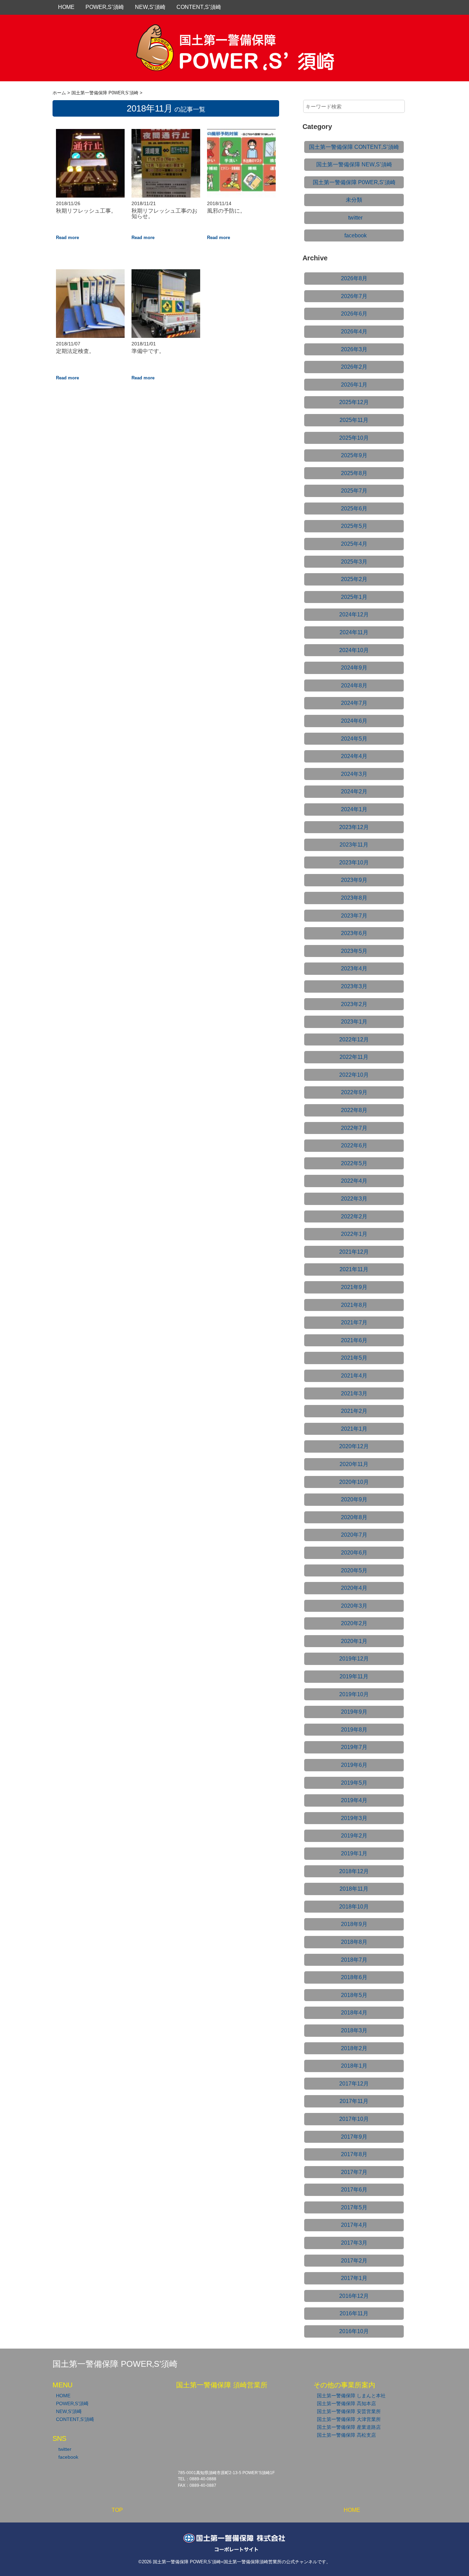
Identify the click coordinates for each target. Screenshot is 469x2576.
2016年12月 (354, 2296)
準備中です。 (148, 351)
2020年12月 (354, 1446)
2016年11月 (354, 2313)
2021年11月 (354, 1269)
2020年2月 (354, 1623)
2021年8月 (354, 1305)
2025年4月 (354, 544)
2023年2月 (354, 1004)
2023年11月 (354, 845)
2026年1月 (354, 385)
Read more (67, 238)
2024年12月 (354, 615)
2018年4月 (354, 2013)
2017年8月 (354, 2154)
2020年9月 (354, 1499)
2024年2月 (354, 791)
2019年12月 (354, 1659)
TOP (117, 2510)
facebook (356, 235)
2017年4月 (354, 2225)
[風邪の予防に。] (241, 133)
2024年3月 (354, 774)
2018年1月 (354, 2066)
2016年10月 (354, 2331)
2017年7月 (354, 2172)
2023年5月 (354, 951)
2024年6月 (354, 721)
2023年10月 (354, 862)
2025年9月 (354, 455)
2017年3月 (354, 2243)
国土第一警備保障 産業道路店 (349, 2427)
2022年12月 (354, 1039)
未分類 (354, 200)
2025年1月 (354, 597)
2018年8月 (354, 1942)
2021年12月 (354, 1252)
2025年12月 (354, 402)
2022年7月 (354, 1128)
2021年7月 (354, 1322)
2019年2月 (354, 1836)
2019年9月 (354, 1712)
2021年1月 (354, 1429)
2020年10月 (354, 1482)
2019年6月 (354, 1765)
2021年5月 (354, 1358)
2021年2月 (354, 1411)
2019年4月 (354, 1800)
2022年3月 (354, 1199)
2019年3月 (354, 1818)
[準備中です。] (166, 274)
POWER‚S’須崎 (105, 7)
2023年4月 (354, 968)
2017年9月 (354, 2137)
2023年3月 (354, 986)
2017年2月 (354, 2261)
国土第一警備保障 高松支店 (346, 2435)
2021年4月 (354, 1376)
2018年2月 (354, 2048)
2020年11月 (354, 1464)
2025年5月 (354, 526)
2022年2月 (354, 1216)
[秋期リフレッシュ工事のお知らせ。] (166, 133)
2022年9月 (354, 1092)
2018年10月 (354, 1907)
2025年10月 (354, 438)
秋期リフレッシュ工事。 (86, 211)
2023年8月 (354, 898)
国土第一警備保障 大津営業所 (349, 2419)
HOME (66, 7)
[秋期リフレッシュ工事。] (90, 133)
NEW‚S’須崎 (150, 7)
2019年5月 (354, 1783)
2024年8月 (354, 686)
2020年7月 (354, 1535)
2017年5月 (354, 2207)
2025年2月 (354, 579)
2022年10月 (354, 1075)
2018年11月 (354, 1889)
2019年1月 (354, 1853)
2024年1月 (354, 809)
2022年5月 (354, 1163)
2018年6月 (354, 1977)
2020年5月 (354, 1570)
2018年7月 (354, 1960)
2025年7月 (354, 491)
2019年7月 (354, 1747)
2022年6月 (354, 1145)
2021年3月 (354, 1393)
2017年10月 (354, 2119)
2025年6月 (354, 509)
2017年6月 (354, 2190)
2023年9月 (354, 880)
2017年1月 (354, 2278)
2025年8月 (354, 473)
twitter (355, 218)
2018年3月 (354, 2030)
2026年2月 (354, 367)
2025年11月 (354, 420)
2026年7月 (354, 296)
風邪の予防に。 (226, 211)
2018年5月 (354, 1995)
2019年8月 (354, 1730)
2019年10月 (354, 1694)
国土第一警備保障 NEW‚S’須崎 (354, 164)
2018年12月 (354, 1871)
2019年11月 (354, 1676)
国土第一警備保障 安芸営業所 (349, 2411)
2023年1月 (354, 1022)
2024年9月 (354, 668)
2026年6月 (354, 314)
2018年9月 (354, 1924)
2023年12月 (354, 827)
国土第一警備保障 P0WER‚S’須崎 (354, 182)
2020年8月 (354, 1517)
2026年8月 (354, 278)
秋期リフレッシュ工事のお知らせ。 (164, 214)
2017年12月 (354, 2084)
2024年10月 (354, 650)
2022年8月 (354, 1110)
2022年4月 (354, 1181)
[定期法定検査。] (90, 274)
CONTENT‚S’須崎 (199, 7)
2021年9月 (354, 1287)
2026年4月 (354, 332)
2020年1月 (354, 1641)
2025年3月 (354, 562)
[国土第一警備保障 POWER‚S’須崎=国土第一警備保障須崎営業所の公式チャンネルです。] (235, 32)
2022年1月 (354, 1234)
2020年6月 (354, 1553)
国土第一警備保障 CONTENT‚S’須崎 (354, 147)
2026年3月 (354, 349)
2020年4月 (354, 1588)
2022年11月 (354, 1057)
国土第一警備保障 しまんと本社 (351, 2396)
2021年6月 (354, 1340)
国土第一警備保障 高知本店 (346, 2403)
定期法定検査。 (75, 351)
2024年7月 (354, 703)
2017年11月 (354, 2101)
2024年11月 (354, 632)
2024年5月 (354, 739)
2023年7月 (354, 916)
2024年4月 (354, 756)
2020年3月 (354, 1606)
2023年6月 (354, 933)
